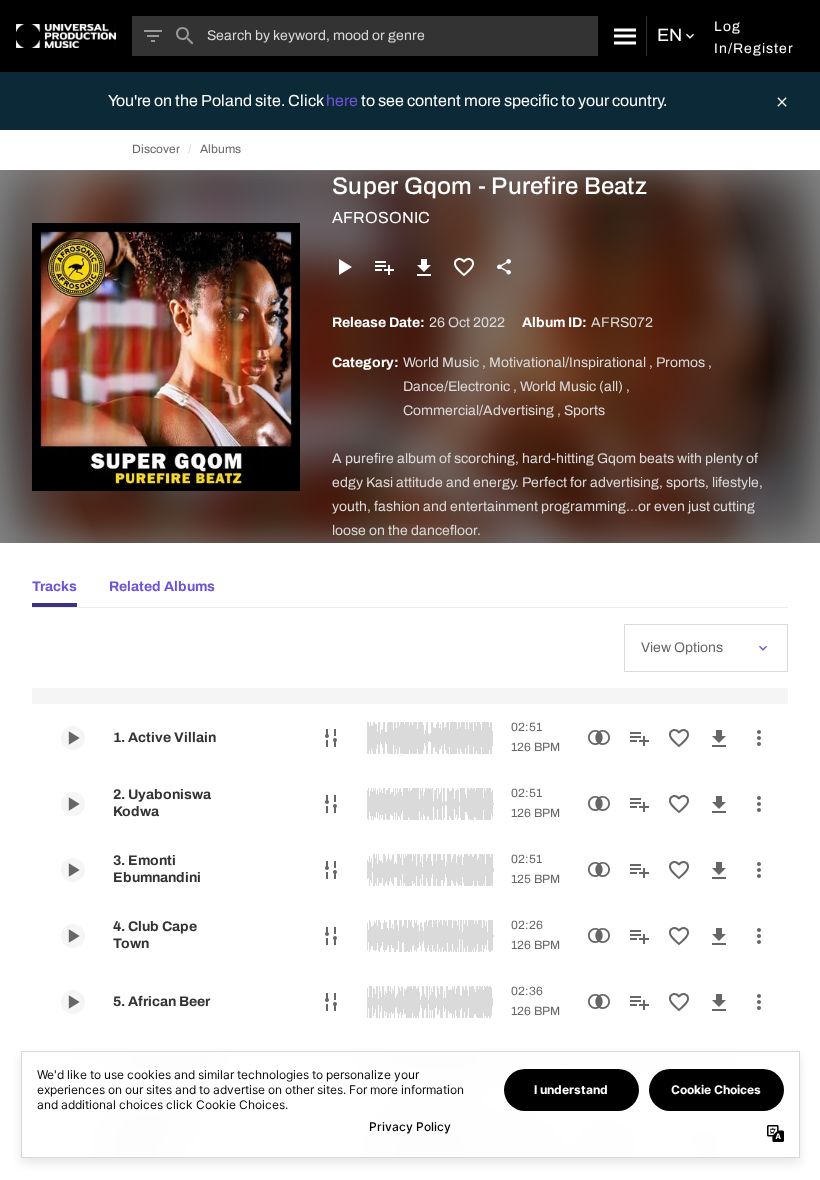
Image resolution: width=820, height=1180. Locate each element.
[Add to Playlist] (384, 267)
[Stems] (331, 738)
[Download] (424, 267)
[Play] (344, 267)
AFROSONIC (381, 217)
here (343, 100)
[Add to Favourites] (464, 267)
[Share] (504, 267)
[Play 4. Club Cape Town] (73, 936)
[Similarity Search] (599, 738)
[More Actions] (759, 738)
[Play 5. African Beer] (73, 1002)
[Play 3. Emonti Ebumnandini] (73, 870)
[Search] (622, 36)
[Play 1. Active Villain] (73, 738)
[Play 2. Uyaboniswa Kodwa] (73, 804)
